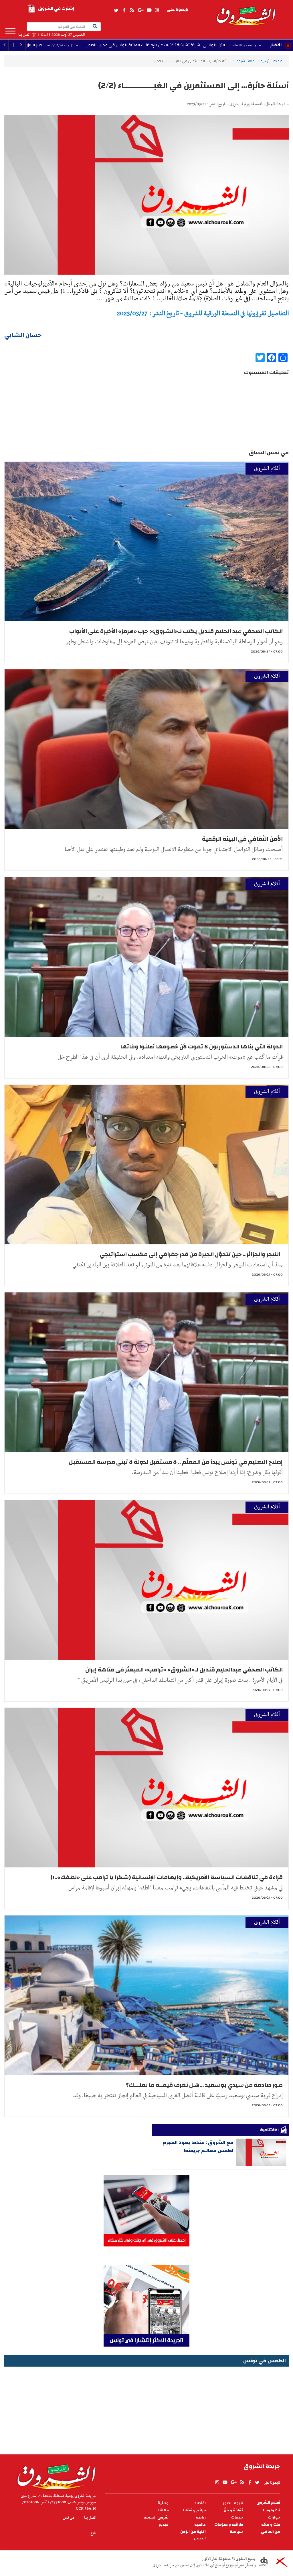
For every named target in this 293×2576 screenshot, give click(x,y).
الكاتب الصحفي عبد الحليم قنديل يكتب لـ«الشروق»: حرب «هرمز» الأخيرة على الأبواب (176, 631)
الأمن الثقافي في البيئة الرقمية (242, 839)
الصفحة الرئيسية (272, 61)
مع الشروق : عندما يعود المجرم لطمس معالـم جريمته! (198, 2146)
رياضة (201, 2518)
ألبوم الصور (233, 2503)
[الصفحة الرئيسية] (246, 13)
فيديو (164, 2525)
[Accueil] (55, 2475)
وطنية (163, 2503)
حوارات (274, 2518)
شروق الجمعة (156, 2518)
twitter (116, 10)
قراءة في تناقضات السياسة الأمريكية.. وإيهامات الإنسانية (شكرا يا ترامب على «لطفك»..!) (167, 1877)
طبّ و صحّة (271, 2525)
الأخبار (276, 45)
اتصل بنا (24, 35)
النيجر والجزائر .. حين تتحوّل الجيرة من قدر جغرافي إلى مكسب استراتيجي (191, 1254)
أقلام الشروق (245, 61)
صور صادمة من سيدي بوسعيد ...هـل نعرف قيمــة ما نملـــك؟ (204, 2085)
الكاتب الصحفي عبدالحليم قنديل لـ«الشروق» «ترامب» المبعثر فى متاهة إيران (184, 1670)
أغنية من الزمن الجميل (193, 2535)
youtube (149, 10)
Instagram (157, 10)
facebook (124, 10)
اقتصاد (200, 2503)
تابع (93, 2533)
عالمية (200, 2525)
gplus (140, 10)
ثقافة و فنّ (233, 2510)
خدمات (237, 2518)
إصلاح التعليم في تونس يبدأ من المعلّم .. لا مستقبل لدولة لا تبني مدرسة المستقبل (176, 1462)
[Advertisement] (146, 2408)
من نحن (69, 2518)
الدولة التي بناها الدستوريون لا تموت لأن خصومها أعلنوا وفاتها (201, 1047)
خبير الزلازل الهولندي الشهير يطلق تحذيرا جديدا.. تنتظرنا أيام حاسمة (91, 45)
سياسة (236, 2532)
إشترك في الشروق (56, 8)
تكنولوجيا (272, 2510)
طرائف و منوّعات (229, 2525)
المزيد (10, 31)
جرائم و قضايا (194, 2510)
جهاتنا (163, 2510)
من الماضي (271, 2532)
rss (132, 10)
